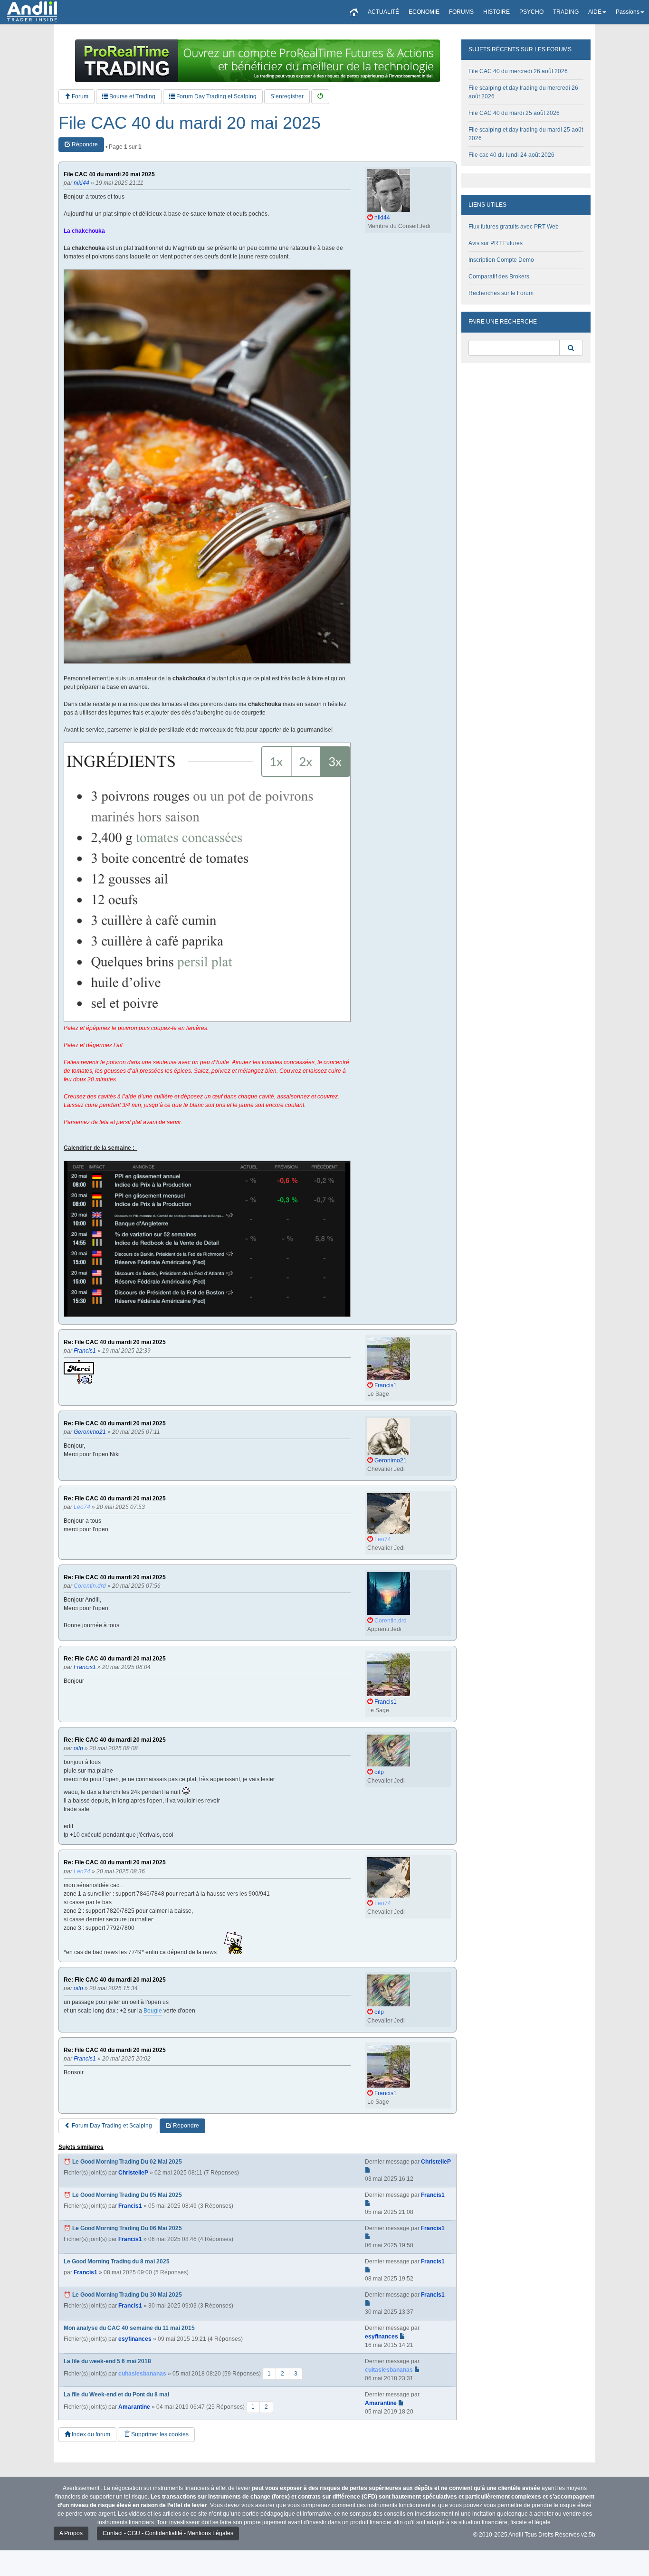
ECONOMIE (424, 12)
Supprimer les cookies (159, 2434)
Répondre (84, 144)
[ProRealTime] (258, 61)
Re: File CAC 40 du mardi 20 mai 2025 (115, 1342)
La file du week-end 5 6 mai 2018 (107, 2361)
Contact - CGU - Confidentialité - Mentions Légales (168, 2533)
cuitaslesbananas (142, 2373)
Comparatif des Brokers (499, 277)
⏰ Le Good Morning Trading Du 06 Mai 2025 (123, 2228)
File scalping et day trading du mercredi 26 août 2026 (523, 92)
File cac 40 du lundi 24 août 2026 (511, 155)
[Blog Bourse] (32, 12)
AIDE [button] (595, 12)
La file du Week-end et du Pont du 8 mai (116, 2395)
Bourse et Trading (132, 96)
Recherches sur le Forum (501, 293)
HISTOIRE (496, 12)
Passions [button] (628, 12)
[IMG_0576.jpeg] (207, 467)
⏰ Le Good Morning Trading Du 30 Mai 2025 (123, 2295)
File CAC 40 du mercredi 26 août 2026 (518, 71)
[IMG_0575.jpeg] (207, 882)
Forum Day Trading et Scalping (216, 96)
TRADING (566, 12)
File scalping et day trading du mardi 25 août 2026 (526, 134)
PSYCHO (531, 12)
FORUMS (461, 12)
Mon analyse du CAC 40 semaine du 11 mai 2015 (129, 2328)
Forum (79, 96)
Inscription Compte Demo (501, 260)
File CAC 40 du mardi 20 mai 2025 (190, 123)
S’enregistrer (287, 96)
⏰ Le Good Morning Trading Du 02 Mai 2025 (123, 2162)
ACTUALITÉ (383, 12)
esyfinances (135, 2339)
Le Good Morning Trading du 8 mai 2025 (117, 2261)
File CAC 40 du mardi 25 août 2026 (514, 113)
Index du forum (90, 2434)
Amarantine (134, 2406)
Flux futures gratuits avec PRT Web (514, 227)
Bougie (153, 2011)
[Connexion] (320, 97)
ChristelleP (133, 2173)
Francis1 (130, 2206)
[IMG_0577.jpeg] (207, 1239)
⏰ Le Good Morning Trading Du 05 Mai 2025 (123, 2195)
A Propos (71, 2533)
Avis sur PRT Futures (496, 243)
